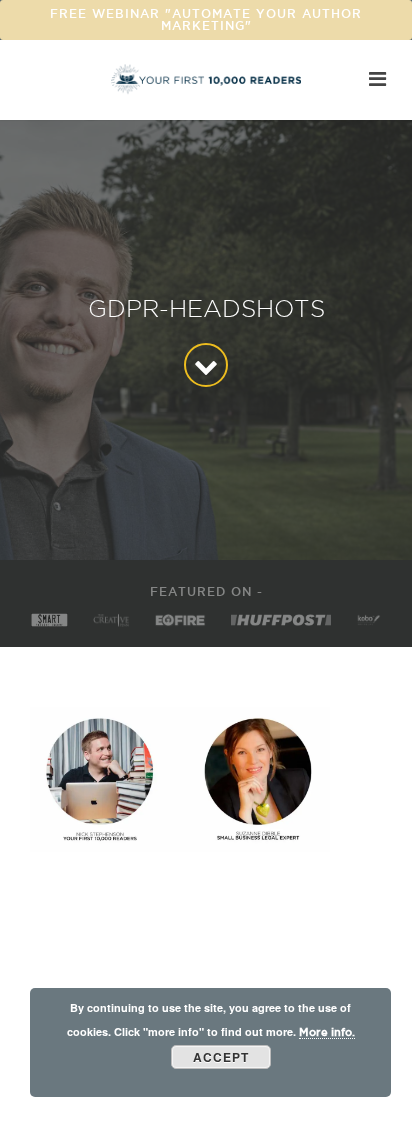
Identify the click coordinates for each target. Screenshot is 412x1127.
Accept (221, 1057)
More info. (327, 1032)
